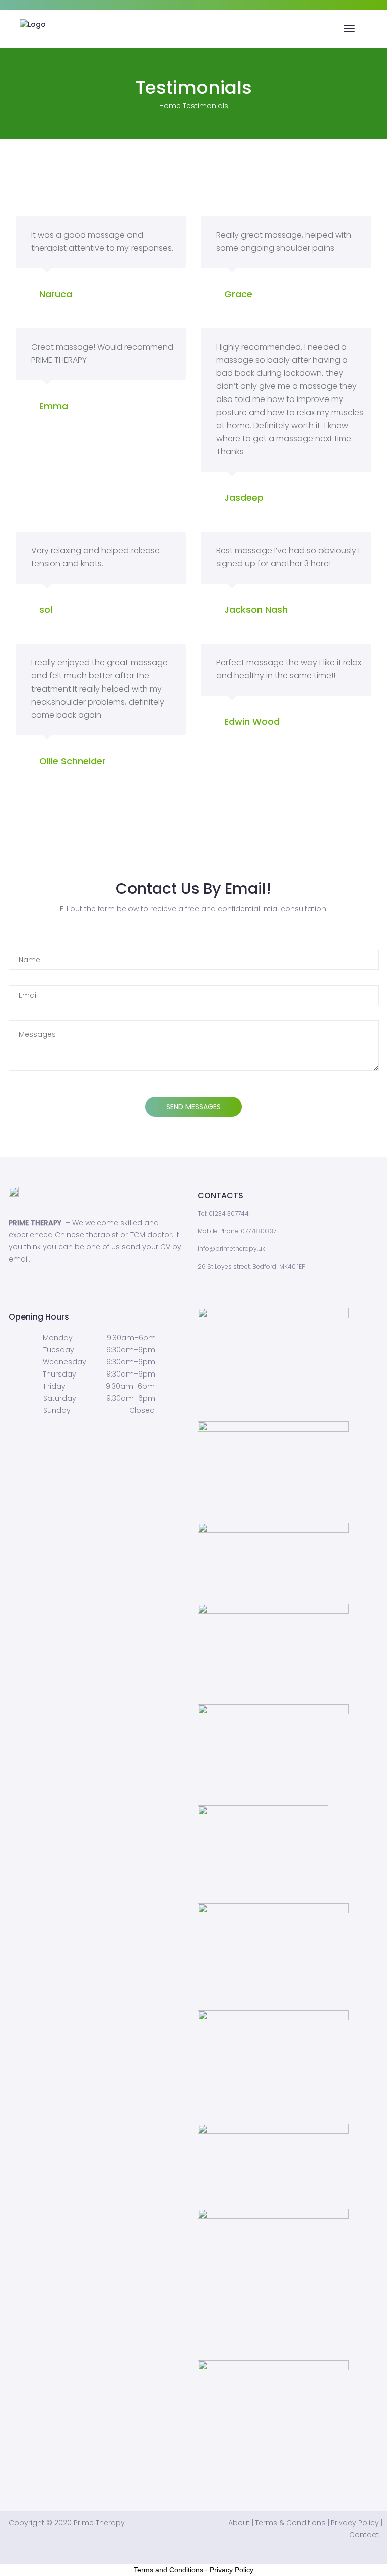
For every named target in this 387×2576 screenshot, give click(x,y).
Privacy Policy (355, 2523)
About (239, 2523)
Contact (364, 2535)
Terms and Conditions (168, 2570)
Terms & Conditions (290, 2523)
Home (170, 106)
